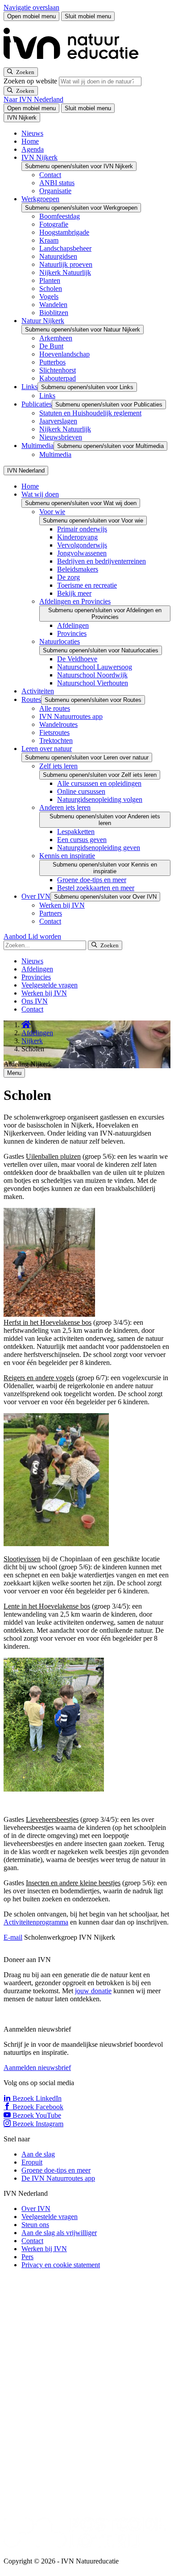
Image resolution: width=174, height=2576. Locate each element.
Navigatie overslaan (31, 7)
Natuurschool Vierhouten (93, 683)
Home (30, 141)
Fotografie (54, 224)
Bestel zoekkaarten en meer (96, 888)
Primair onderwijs (82, 529)
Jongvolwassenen (82, 553)
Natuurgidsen (58, 256)
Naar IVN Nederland (33, 99)
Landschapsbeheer (65, 248)
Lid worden (45, 936)
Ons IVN (35, 1001)
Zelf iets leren (58, 766)
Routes (31, 699)
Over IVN (36, 896)
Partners (51, 913)
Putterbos (52, 362)
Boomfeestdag (60, 216)
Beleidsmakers (78, 569)
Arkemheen (56, 338)
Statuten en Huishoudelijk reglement (90, 413)
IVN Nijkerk (39, 157)
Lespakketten (76, 832)
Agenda (33, 149)
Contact (50, 175)
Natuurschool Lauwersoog (95, 667)
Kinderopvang (77, 537)
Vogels (49, 297)
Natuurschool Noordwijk (92, 675)
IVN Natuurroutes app (71, 716)
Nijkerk (32, 1041)
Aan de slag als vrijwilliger (59, 2233)
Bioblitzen (54, 313)
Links (29, 387)
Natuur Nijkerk (43, 321)
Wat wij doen (40, 494)
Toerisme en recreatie (87, 585)
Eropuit (32, 2162)
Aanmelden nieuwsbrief (37, 2068)
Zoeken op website (31, 81)
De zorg (68, 577)
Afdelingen (73, 625)
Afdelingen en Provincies (75, 601)
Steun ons (35, 2225)
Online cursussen (81, 791)
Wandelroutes (58, 724)
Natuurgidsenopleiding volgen (100, 799)
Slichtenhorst (58, 370)
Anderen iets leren (65, 807)
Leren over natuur (47, 749)
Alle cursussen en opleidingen (99, 783)
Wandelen (53, 305)
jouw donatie (93, 1991)
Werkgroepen (40, 199)
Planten (50, 280)
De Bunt (51, 346)
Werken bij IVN (62, 905)
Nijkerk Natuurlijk (65, 272)
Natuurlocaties (60, 641)
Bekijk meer (74, 593)
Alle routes (55, 708)
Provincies (72, 633)
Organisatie (55, 191)
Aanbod (16, 936)
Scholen (51, 288)
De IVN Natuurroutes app (58, 2178)
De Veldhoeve (77, 659)
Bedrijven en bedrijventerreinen (101, 561)
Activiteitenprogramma (36, 1922)
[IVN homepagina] (75, 63)
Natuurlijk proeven (66, 264)
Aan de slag (38, 2154)
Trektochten (56, 740)
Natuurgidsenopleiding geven (99, 848)
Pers (27, 2257)
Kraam (49, 240)
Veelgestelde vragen (50, 985)
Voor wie (52, 512)
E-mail (13, 1937)
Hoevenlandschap (64, 354)
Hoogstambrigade (64, 232)
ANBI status (57, 183)
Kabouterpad (58, 378)
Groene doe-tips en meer (92, 880)
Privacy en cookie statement (61, 2265)
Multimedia (37, 446)
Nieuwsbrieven (61, 437)
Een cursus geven (82, 840)
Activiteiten (38, 691)
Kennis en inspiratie (67, 856)
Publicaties (37, 404)
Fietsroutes (54, 732)
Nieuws (32, 133)
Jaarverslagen (58, 421)
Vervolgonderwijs (82, 545)
